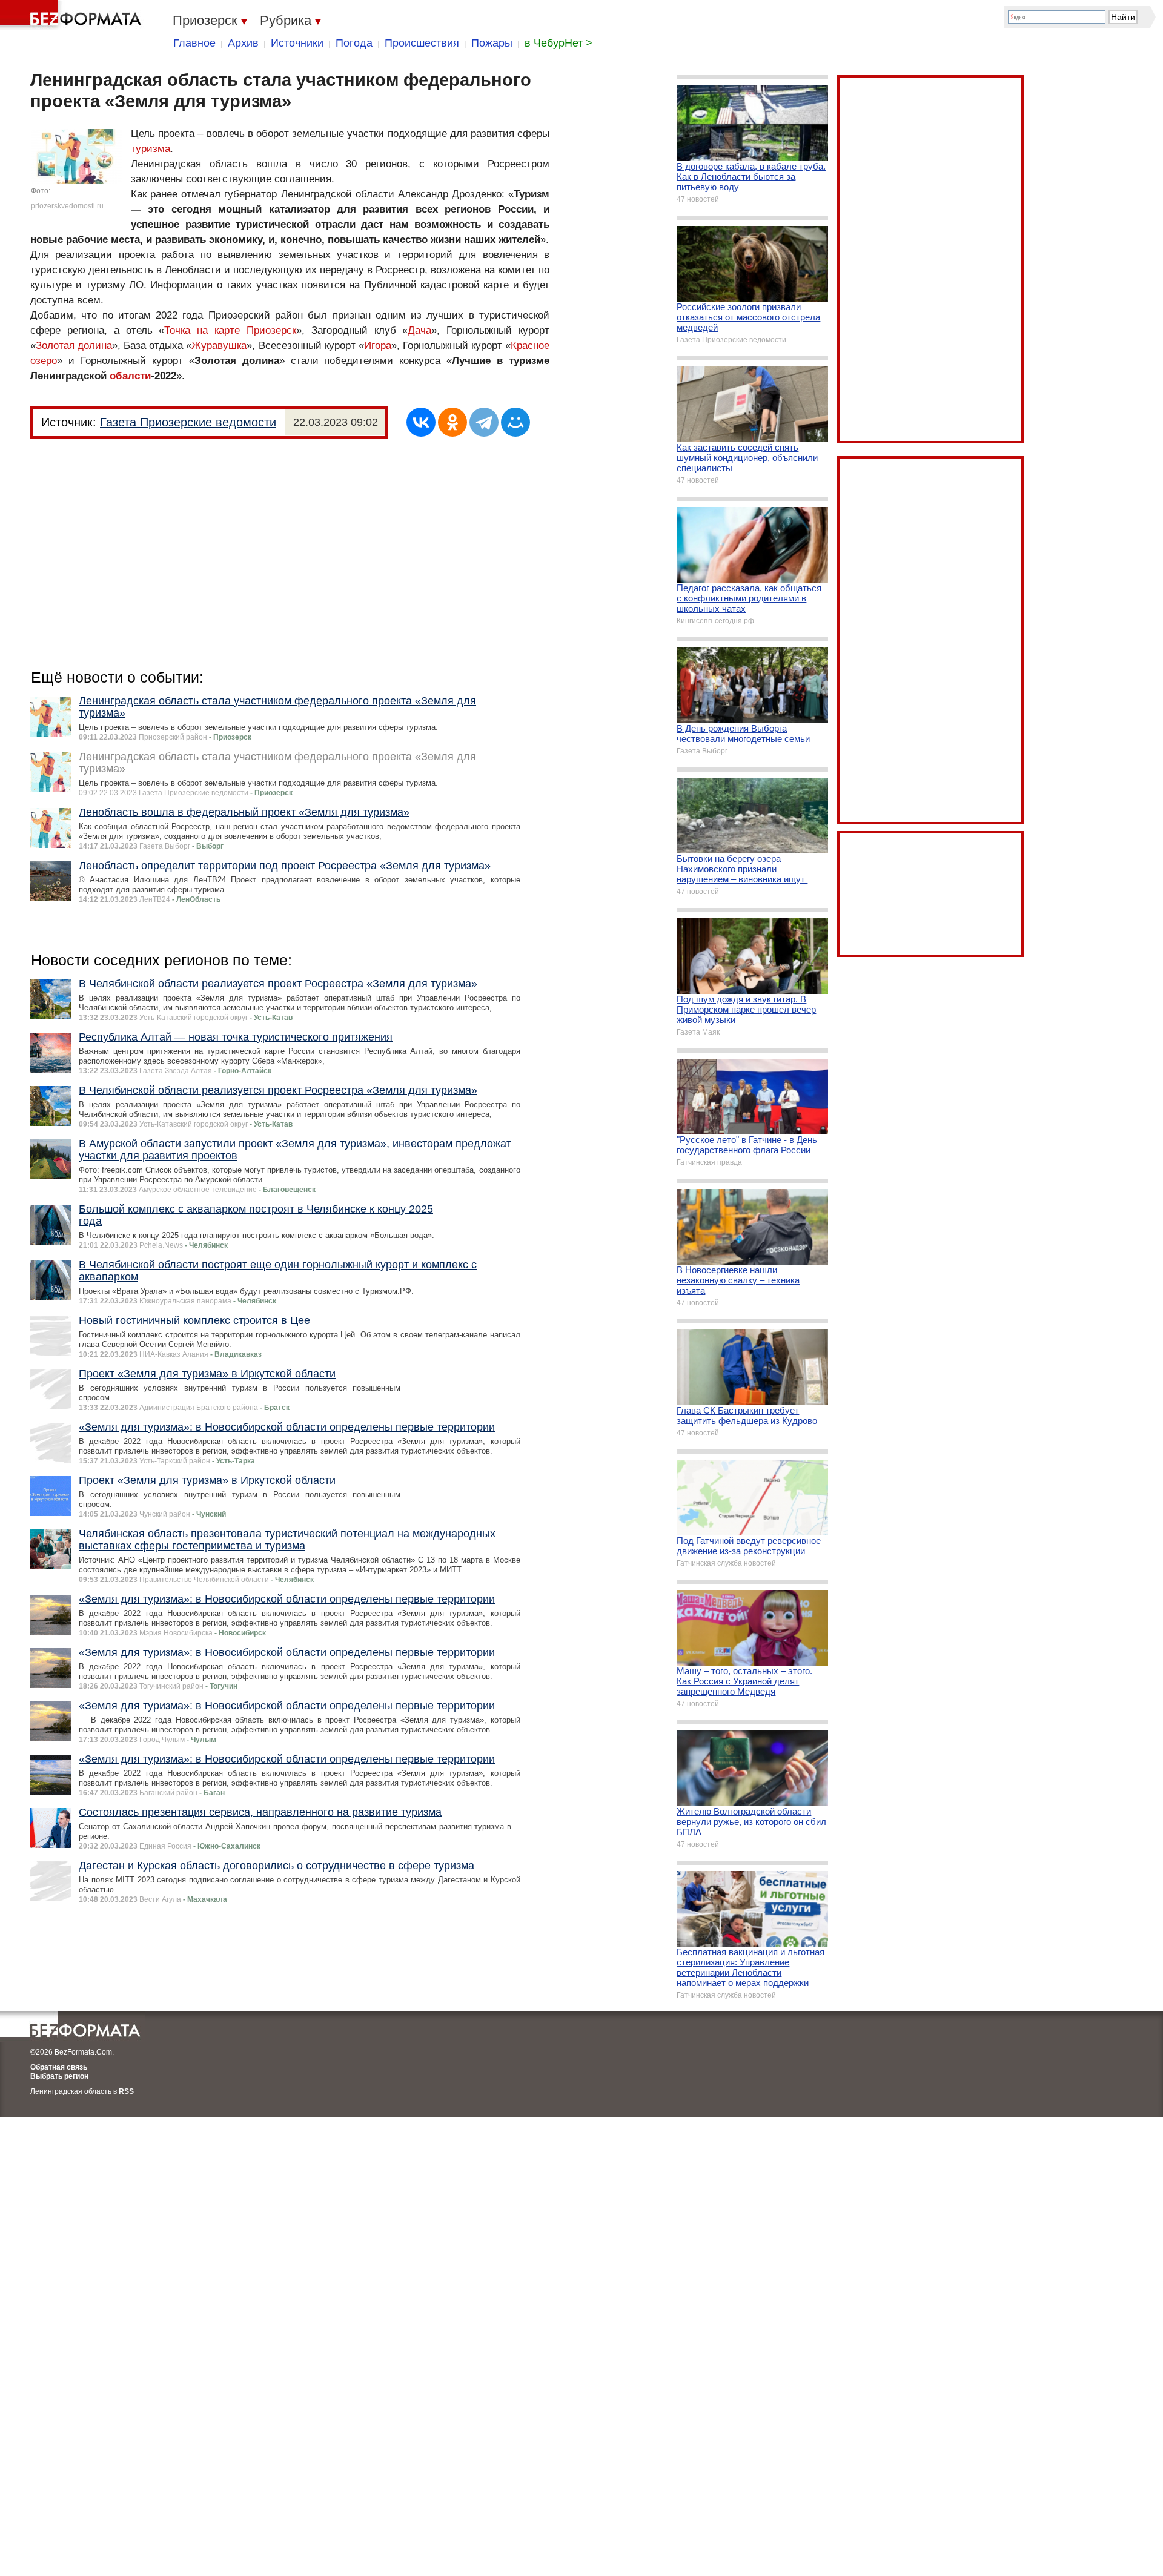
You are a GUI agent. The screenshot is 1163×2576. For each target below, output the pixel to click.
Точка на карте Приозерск (230, 330)
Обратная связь (59, 2067)
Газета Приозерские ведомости (188, 422)
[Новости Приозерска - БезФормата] (73, 15)
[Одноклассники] (452, 422)
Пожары (492, 43)
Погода (354, 43)
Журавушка (219, 346)
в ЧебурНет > (558, 43)
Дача (419, 330)
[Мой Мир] (515, 422)
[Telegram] (484, 422)
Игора (378, 346)
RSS (126, 2091)
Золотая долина (74, 346)
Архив (243, 43)
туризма (151, 149)
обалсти (130, 376)
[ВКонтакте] (421, 422)
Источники (297, 43)
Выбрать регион (59, 2076)
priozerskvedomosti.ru (67, 206)
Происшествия (422, 43)
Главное (194, 43)
